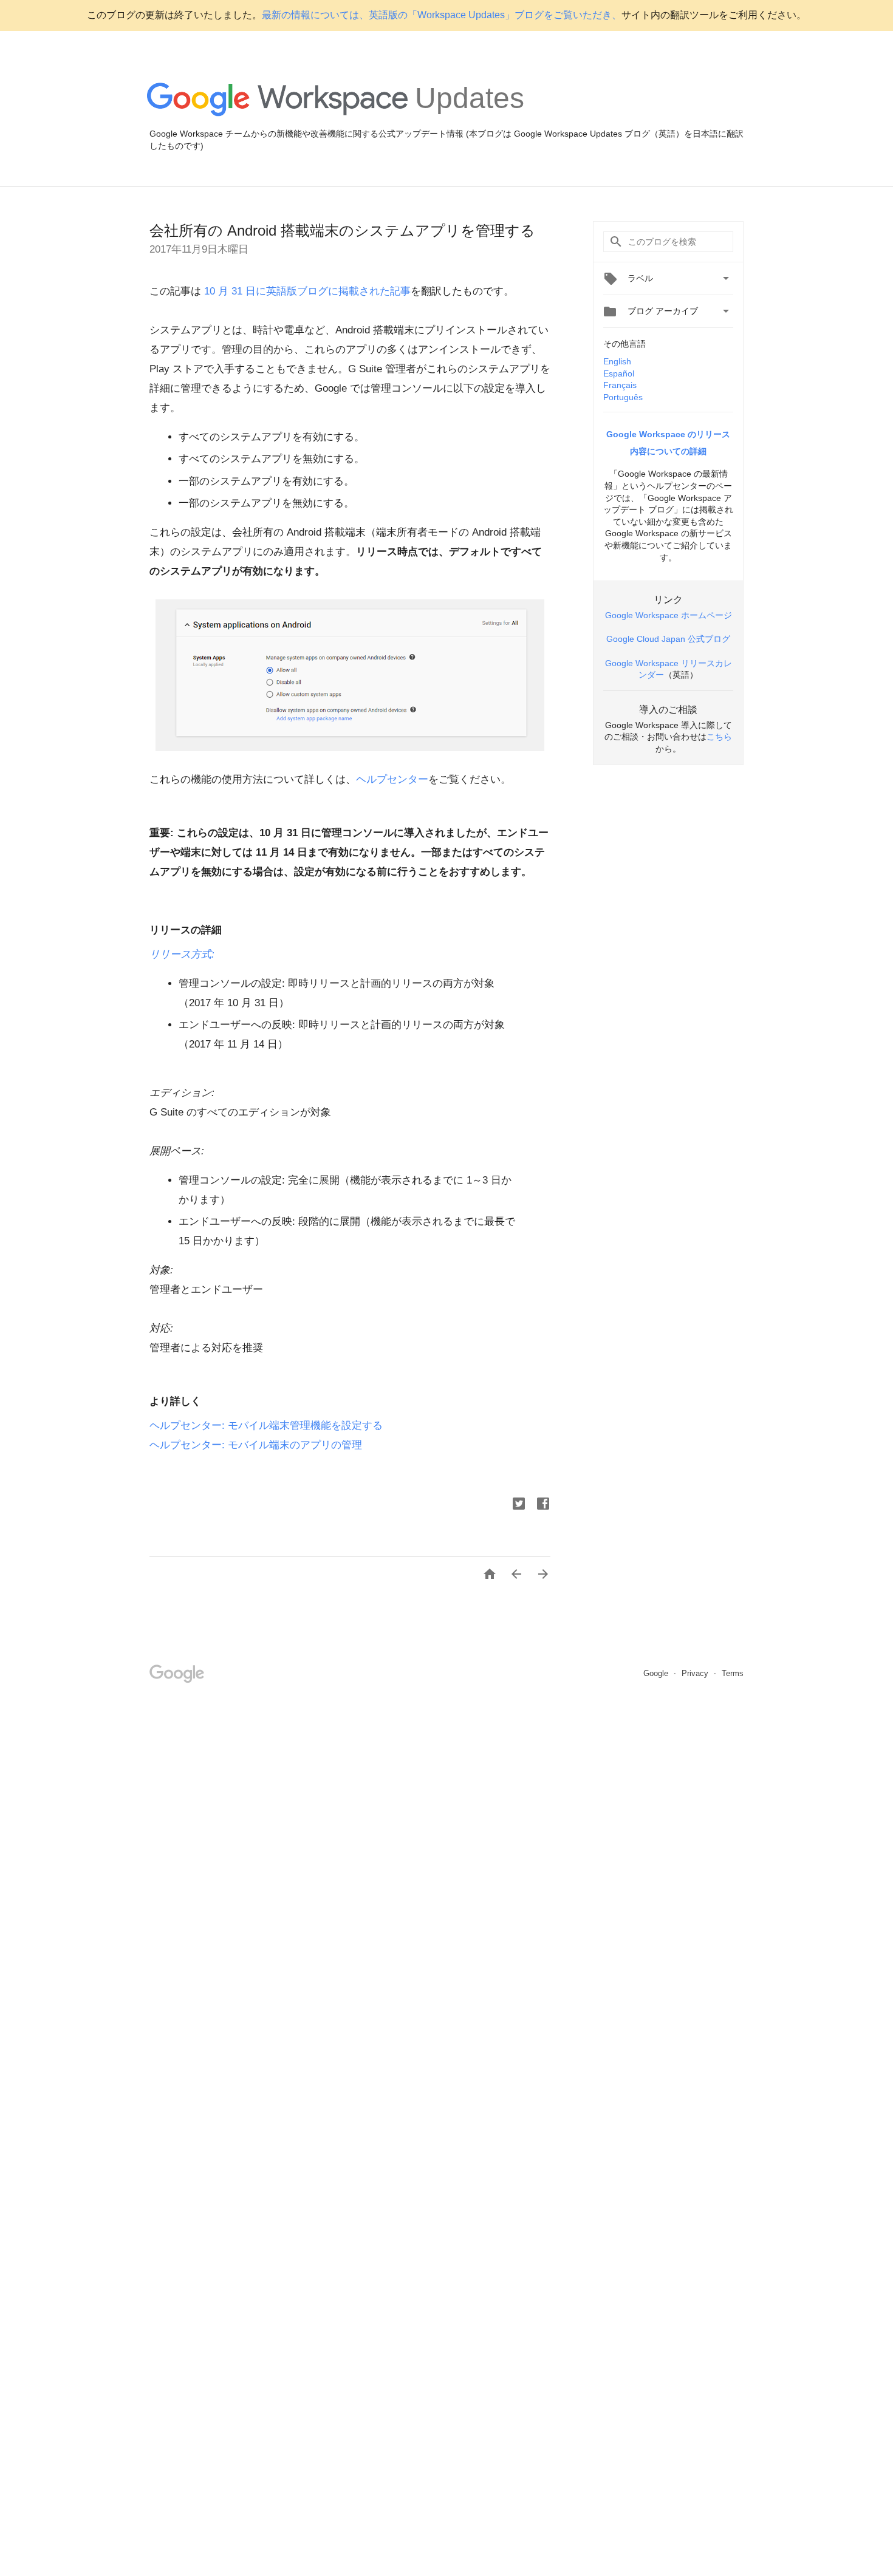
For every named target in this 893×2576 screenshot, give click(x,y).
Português (623, 397)
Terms (733, 1673)
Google (657, 1673)
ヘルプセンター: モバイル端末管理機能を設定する (266, 1426)
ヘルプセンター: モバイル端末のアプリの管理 (256, 1445)
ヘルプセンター (392, 779)
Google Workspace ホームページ (669, 615)
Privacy (696, 1673)
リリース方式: (182, 954)
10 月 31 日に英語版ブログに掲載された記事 (306, 291)
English (617, 361)
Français (620, 385)
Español (619, 373)
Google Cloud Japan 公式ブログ (668, 639)
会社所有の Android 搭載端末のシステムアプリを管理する (342, 230)
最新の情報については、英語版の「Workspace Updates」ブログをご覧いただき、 (442, 15)
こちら (719, 737)
